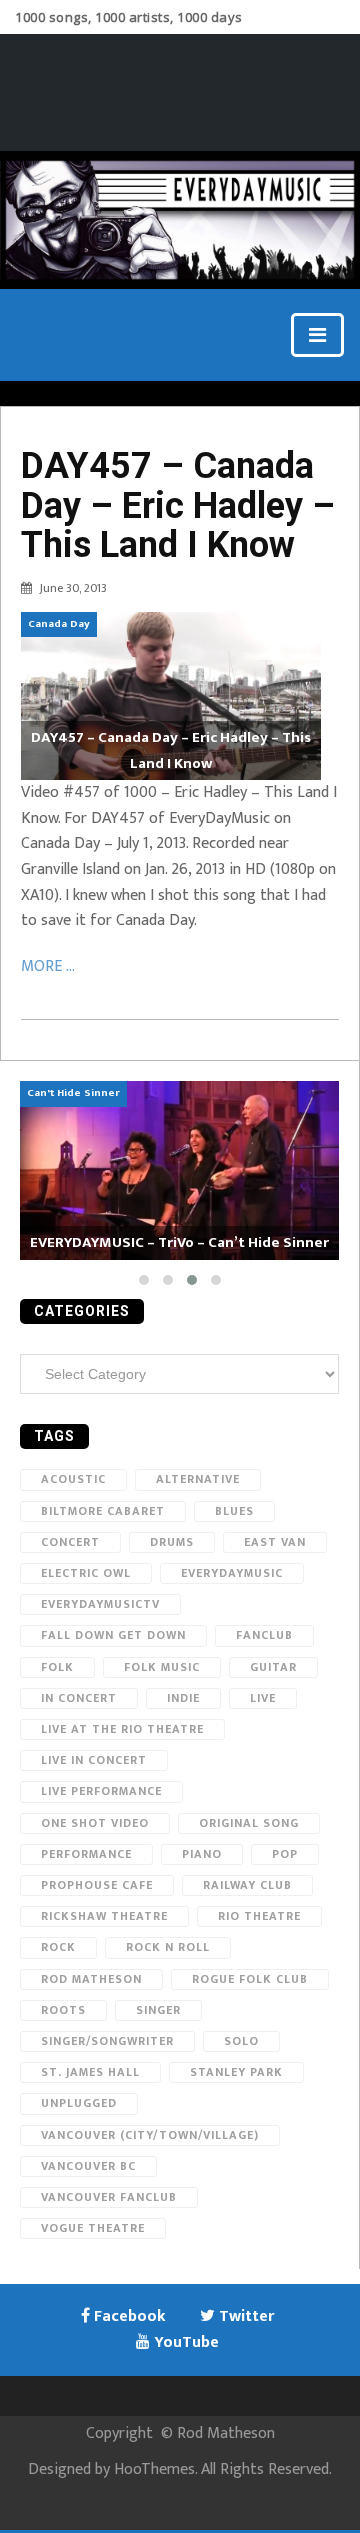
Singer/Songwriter (107, 2041)
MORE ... (48, 966)
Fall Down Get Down (113, 1635)
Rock (58, 1947)
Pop (285, 1854)
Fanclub (264, 1635)
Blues (234, 1511)
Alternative (198, 1479)
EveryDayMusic (232, 1573)
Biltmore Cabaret (103, 1511)
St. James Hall (90, 2072)
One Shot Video (95, 1823)
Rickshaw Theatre (104, 1916)
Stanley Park (236, 2072)
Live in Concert (94, 1760)
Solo (241, 2041)
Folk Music (162, 1667)
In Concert (79, 1698)
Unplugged (79, 2103)
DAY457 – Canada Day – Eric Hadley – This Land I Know (178, 505)
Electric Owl (86, 1573)
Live (263, 1698)
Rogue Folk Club (250, 1979)
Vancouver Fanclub (109, 2197)
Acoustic (73, 1479)
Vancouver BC (88, 2166)
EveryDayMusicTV (100, 1604)
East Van (275, 1542)
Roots (63, 2010)
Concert (70, 1542)
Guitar (273, 1667)
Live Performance (101, 1791)
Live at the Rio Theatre (122, 1729)
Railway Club (247, 1885)
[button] (144, 1280)
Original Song (249, 1823)
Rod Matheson (91, 1979)
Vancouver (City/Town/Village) (150, 2135)
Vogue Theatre (93, 2228)
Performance (86, 1854)
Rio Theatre (259, 1916)
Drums (172, 1542)
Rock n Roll (168, 1947)
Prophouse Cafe (97, 1885)
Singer (158, 2010)
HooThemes (154, 2469)
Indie (183, 1698)
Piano (202, 1854)
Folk (57, 1667)
